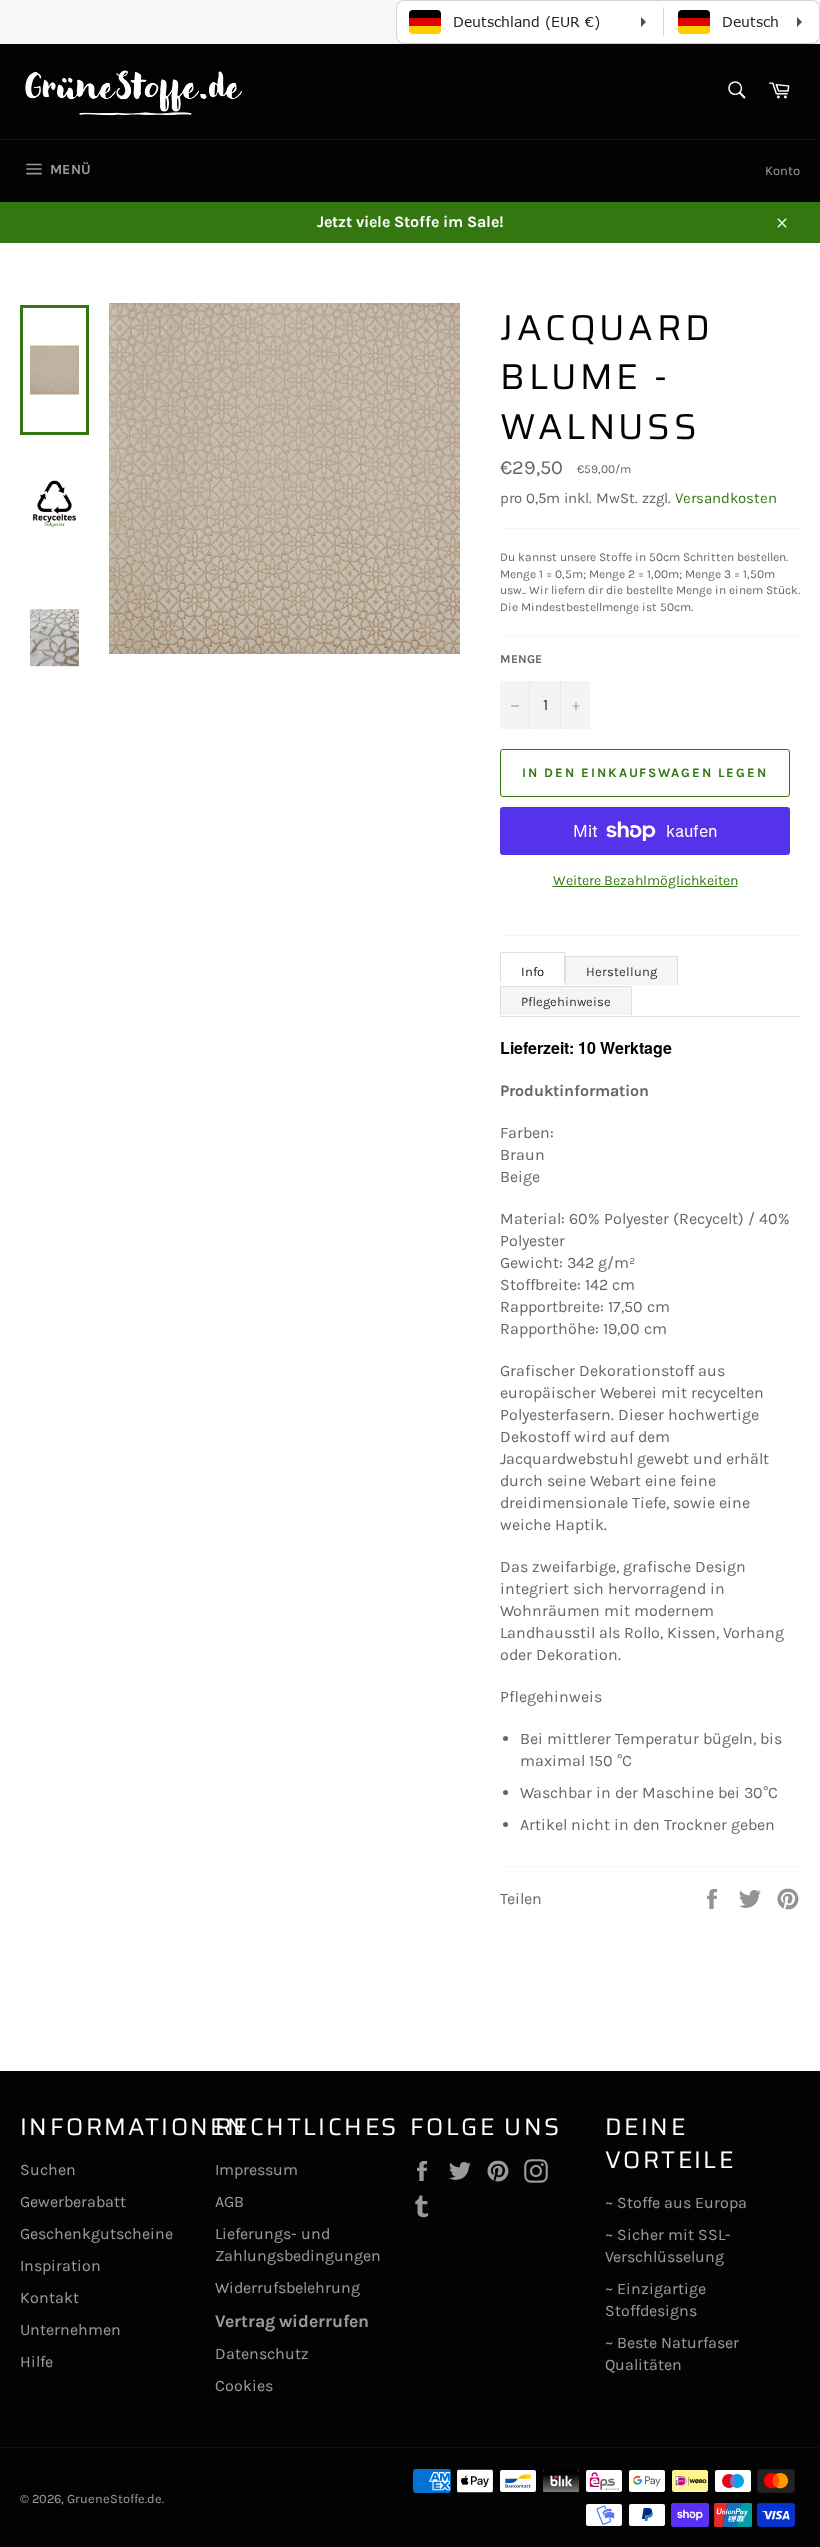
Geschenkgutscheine (96, 2233)
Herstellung (621, 971)
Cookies (244, 2385)
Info (532, 971)
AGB (229, 2201)
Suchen (48, 2169)
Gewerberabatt (73, 2201)
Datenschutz (262, 2353)
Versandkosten (726, 498)
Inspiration (60, 2265)
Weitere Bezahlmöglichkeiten (645, 880)
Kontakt (49, 2297)
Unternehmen (70, 2329)
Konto (782, 170)
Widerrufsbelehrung (287, 2287)
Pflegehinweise (566, 1001)
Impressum (256, 2169)
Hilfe (36, 2361)
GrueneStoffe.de (114, 2498)
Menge (521, 659)
